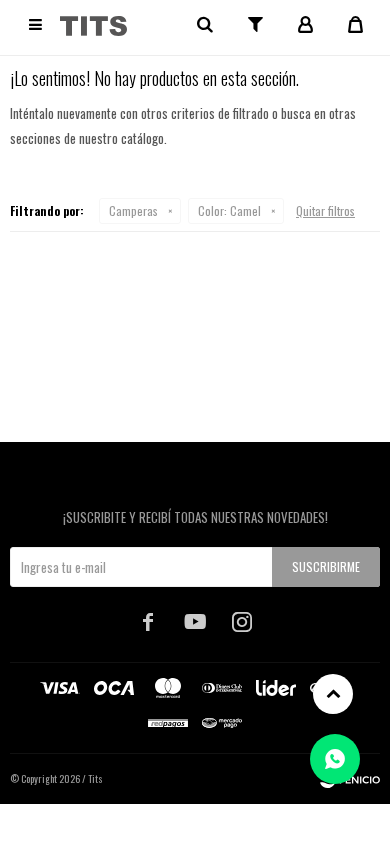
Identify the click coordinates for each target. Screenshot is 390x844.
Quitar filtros (325, 210)
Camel (229, 210)
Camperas (133, 210)
